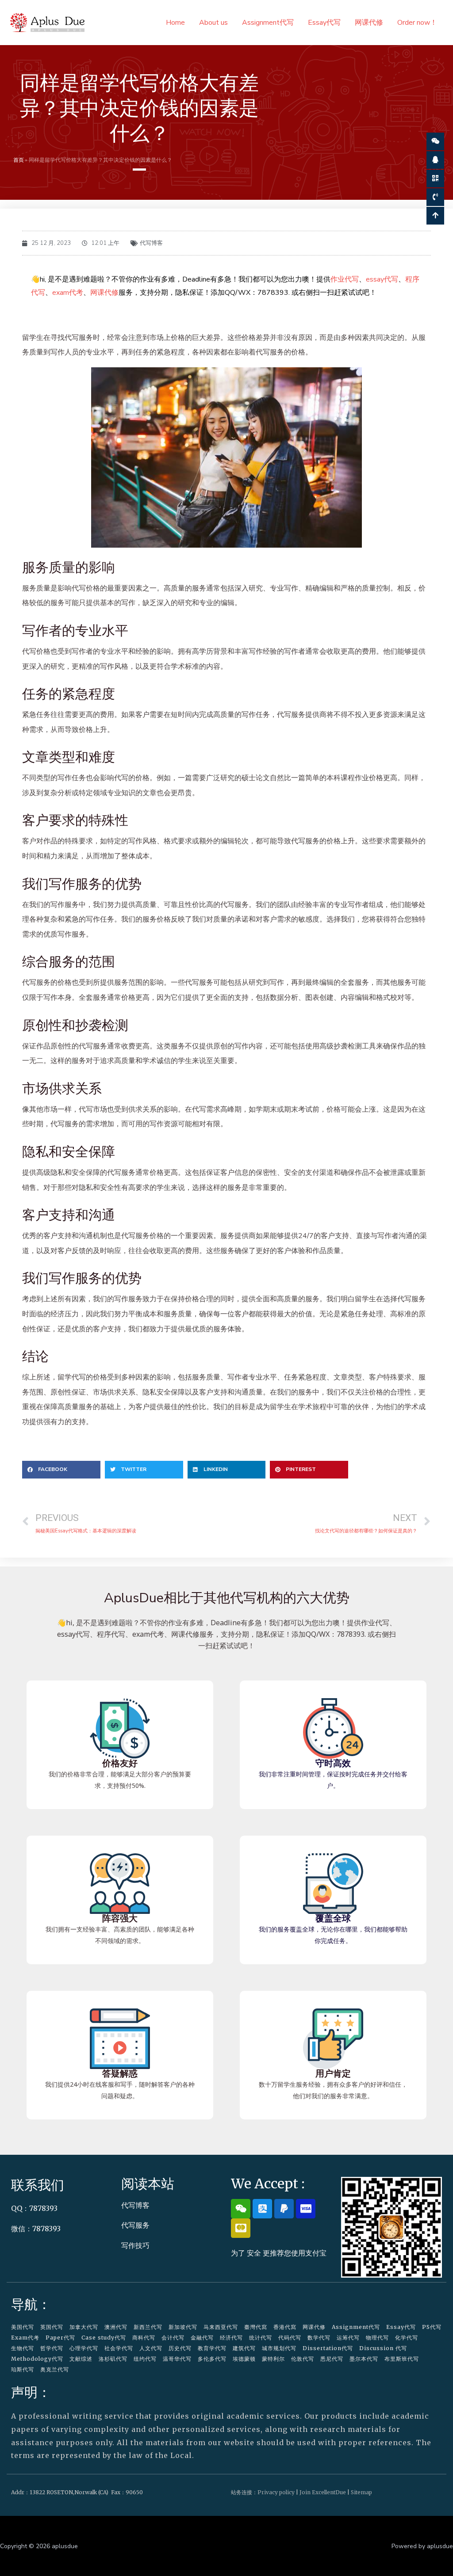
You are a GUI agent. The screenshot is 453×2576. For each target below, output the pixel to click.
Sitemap (361, 2492)
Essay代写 (324, 23)
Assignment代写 (268, 23)
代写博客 (151, 243)
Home (175, 23)
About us (213, 23)
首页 (19, 160)
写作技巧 (135, 2245)
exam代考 (68, 293)
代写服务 (135, 2225)
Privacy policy (276, 2492)
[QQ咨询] (435, 160)
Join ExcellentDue (323, 2492)
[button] (61, 1470)
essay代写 (382, 279)
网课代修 (369, 23)
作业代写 (345, 279)
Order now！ (417, 23)
